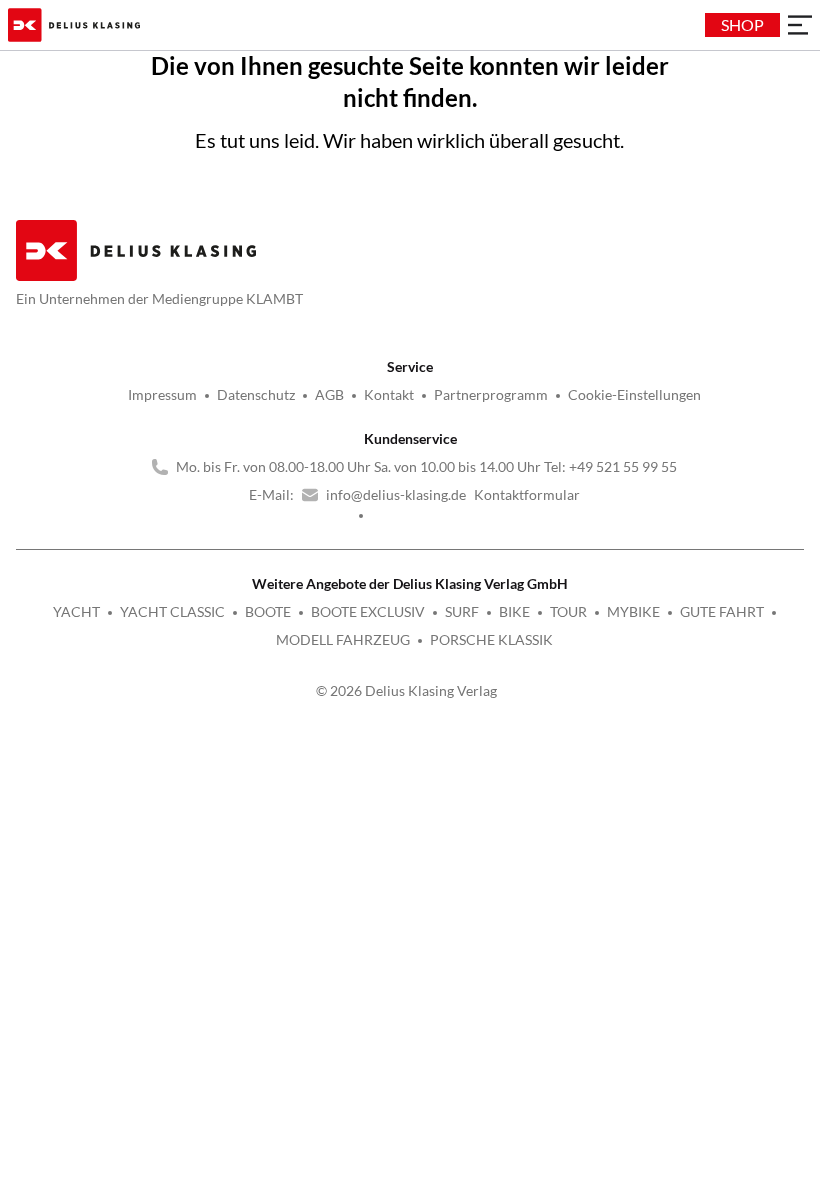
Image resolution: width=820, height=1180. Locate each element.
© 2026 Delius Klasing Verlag (406, 690)
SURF (462, 611)
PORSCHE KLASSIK (491, 639)
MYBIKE (633, 611)
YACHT (76, 611)
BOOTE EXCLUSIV (368, 611)
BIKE (514, 611)
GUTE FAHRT (722, 611)
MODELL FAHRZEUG (343, 639)
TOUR (568, 611)
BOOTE (268, 611)
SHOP (742, 24)
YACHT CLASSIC (172, 611)
